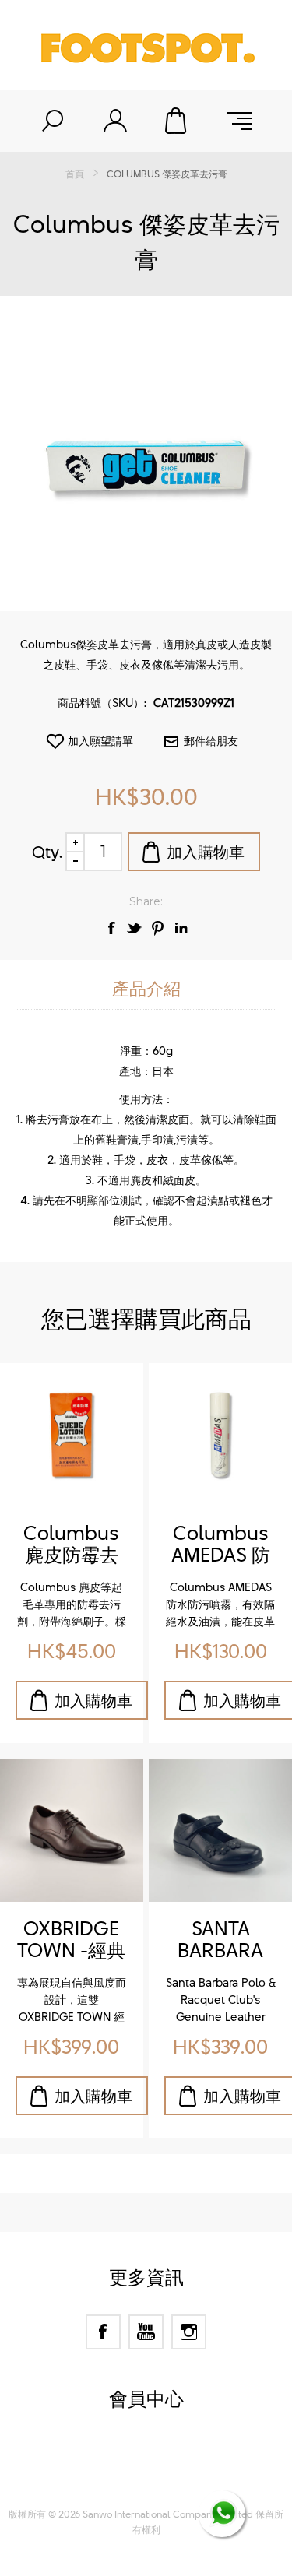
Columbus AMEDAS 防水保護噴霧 (221, 1545)
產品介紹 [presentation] (146, 988)
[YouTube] (146, 2332)
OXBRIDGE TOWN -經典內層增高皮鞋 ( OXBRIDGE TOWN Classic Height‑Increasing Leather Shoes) (72, 1940)
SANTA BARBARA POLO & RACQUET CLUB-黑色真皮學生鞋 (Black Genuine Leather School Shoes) (220, 1940)
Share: (146, 901)
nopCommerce (174, 2459)
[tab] (146, 989)
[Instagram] (189, 2332)
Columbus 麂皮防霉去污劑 (71, 1545)
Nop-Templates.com (176, 2479)
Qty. (47, 852)
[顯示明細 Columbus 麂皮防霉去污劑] (72, 1435)
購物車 (178, 121)
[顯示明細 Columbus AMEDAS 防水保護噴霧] (220, 1435)
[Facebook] (103, 2332)
